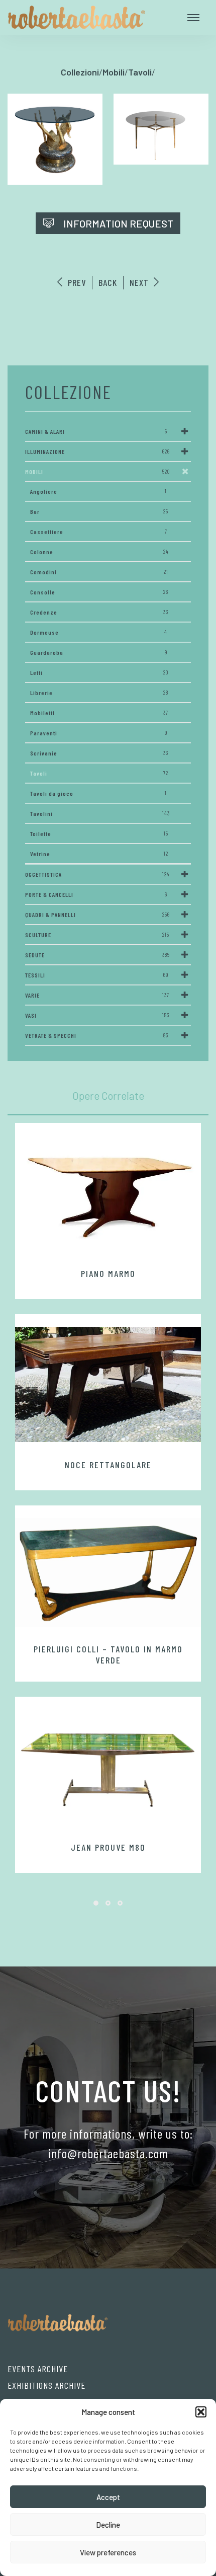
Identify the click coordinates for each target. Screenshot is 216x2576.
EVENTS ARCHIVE (38, 2369)
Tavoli (99, 773)
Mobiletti (99, 713)
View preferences (108, 2552)
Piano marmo (108, 1273)
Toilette (99, 834)
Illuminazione (97, 451)
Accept (108, 2497)
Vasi (97, 1015)
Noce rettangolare (108, 1465)
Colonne (99, 552)
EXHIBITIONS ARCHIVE (46, 2385)
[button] (201, 2412)
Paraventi (99, 733)
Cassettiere (99, 532)
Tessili (97, 975)
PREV (76, 282)
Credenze (99, 612)
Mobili (97, 472)
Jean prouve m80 (108, 1847)
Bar (99, 511)
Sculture (97, 935)
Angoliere (98, 491)
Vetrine (99, 854)
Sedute (97, 955)
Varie (97, 995)
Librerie (99, 693)
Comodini (99, 572)
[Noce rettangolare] (108, 1385)
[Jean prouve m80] (108, 1767)
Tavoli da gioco (98, 793)
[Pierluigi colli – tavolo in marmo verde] (108, 1572)
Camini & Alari (96, 431)
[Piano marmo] (108, 1193)
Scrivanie (99, 753)
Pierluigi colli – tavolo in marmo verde (108, 1654)
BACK (108, 282)
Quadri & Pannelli (97, 915)
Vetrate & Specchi (97, 1035)
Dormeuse (99, 632)
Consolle (99, 592)
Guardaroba (99, 652)
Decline (108, 2525)
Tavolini (100, 813)
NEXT (140, 282)
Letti (99, 672)
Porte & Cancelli (96, 894)
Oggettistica (97, 874)
